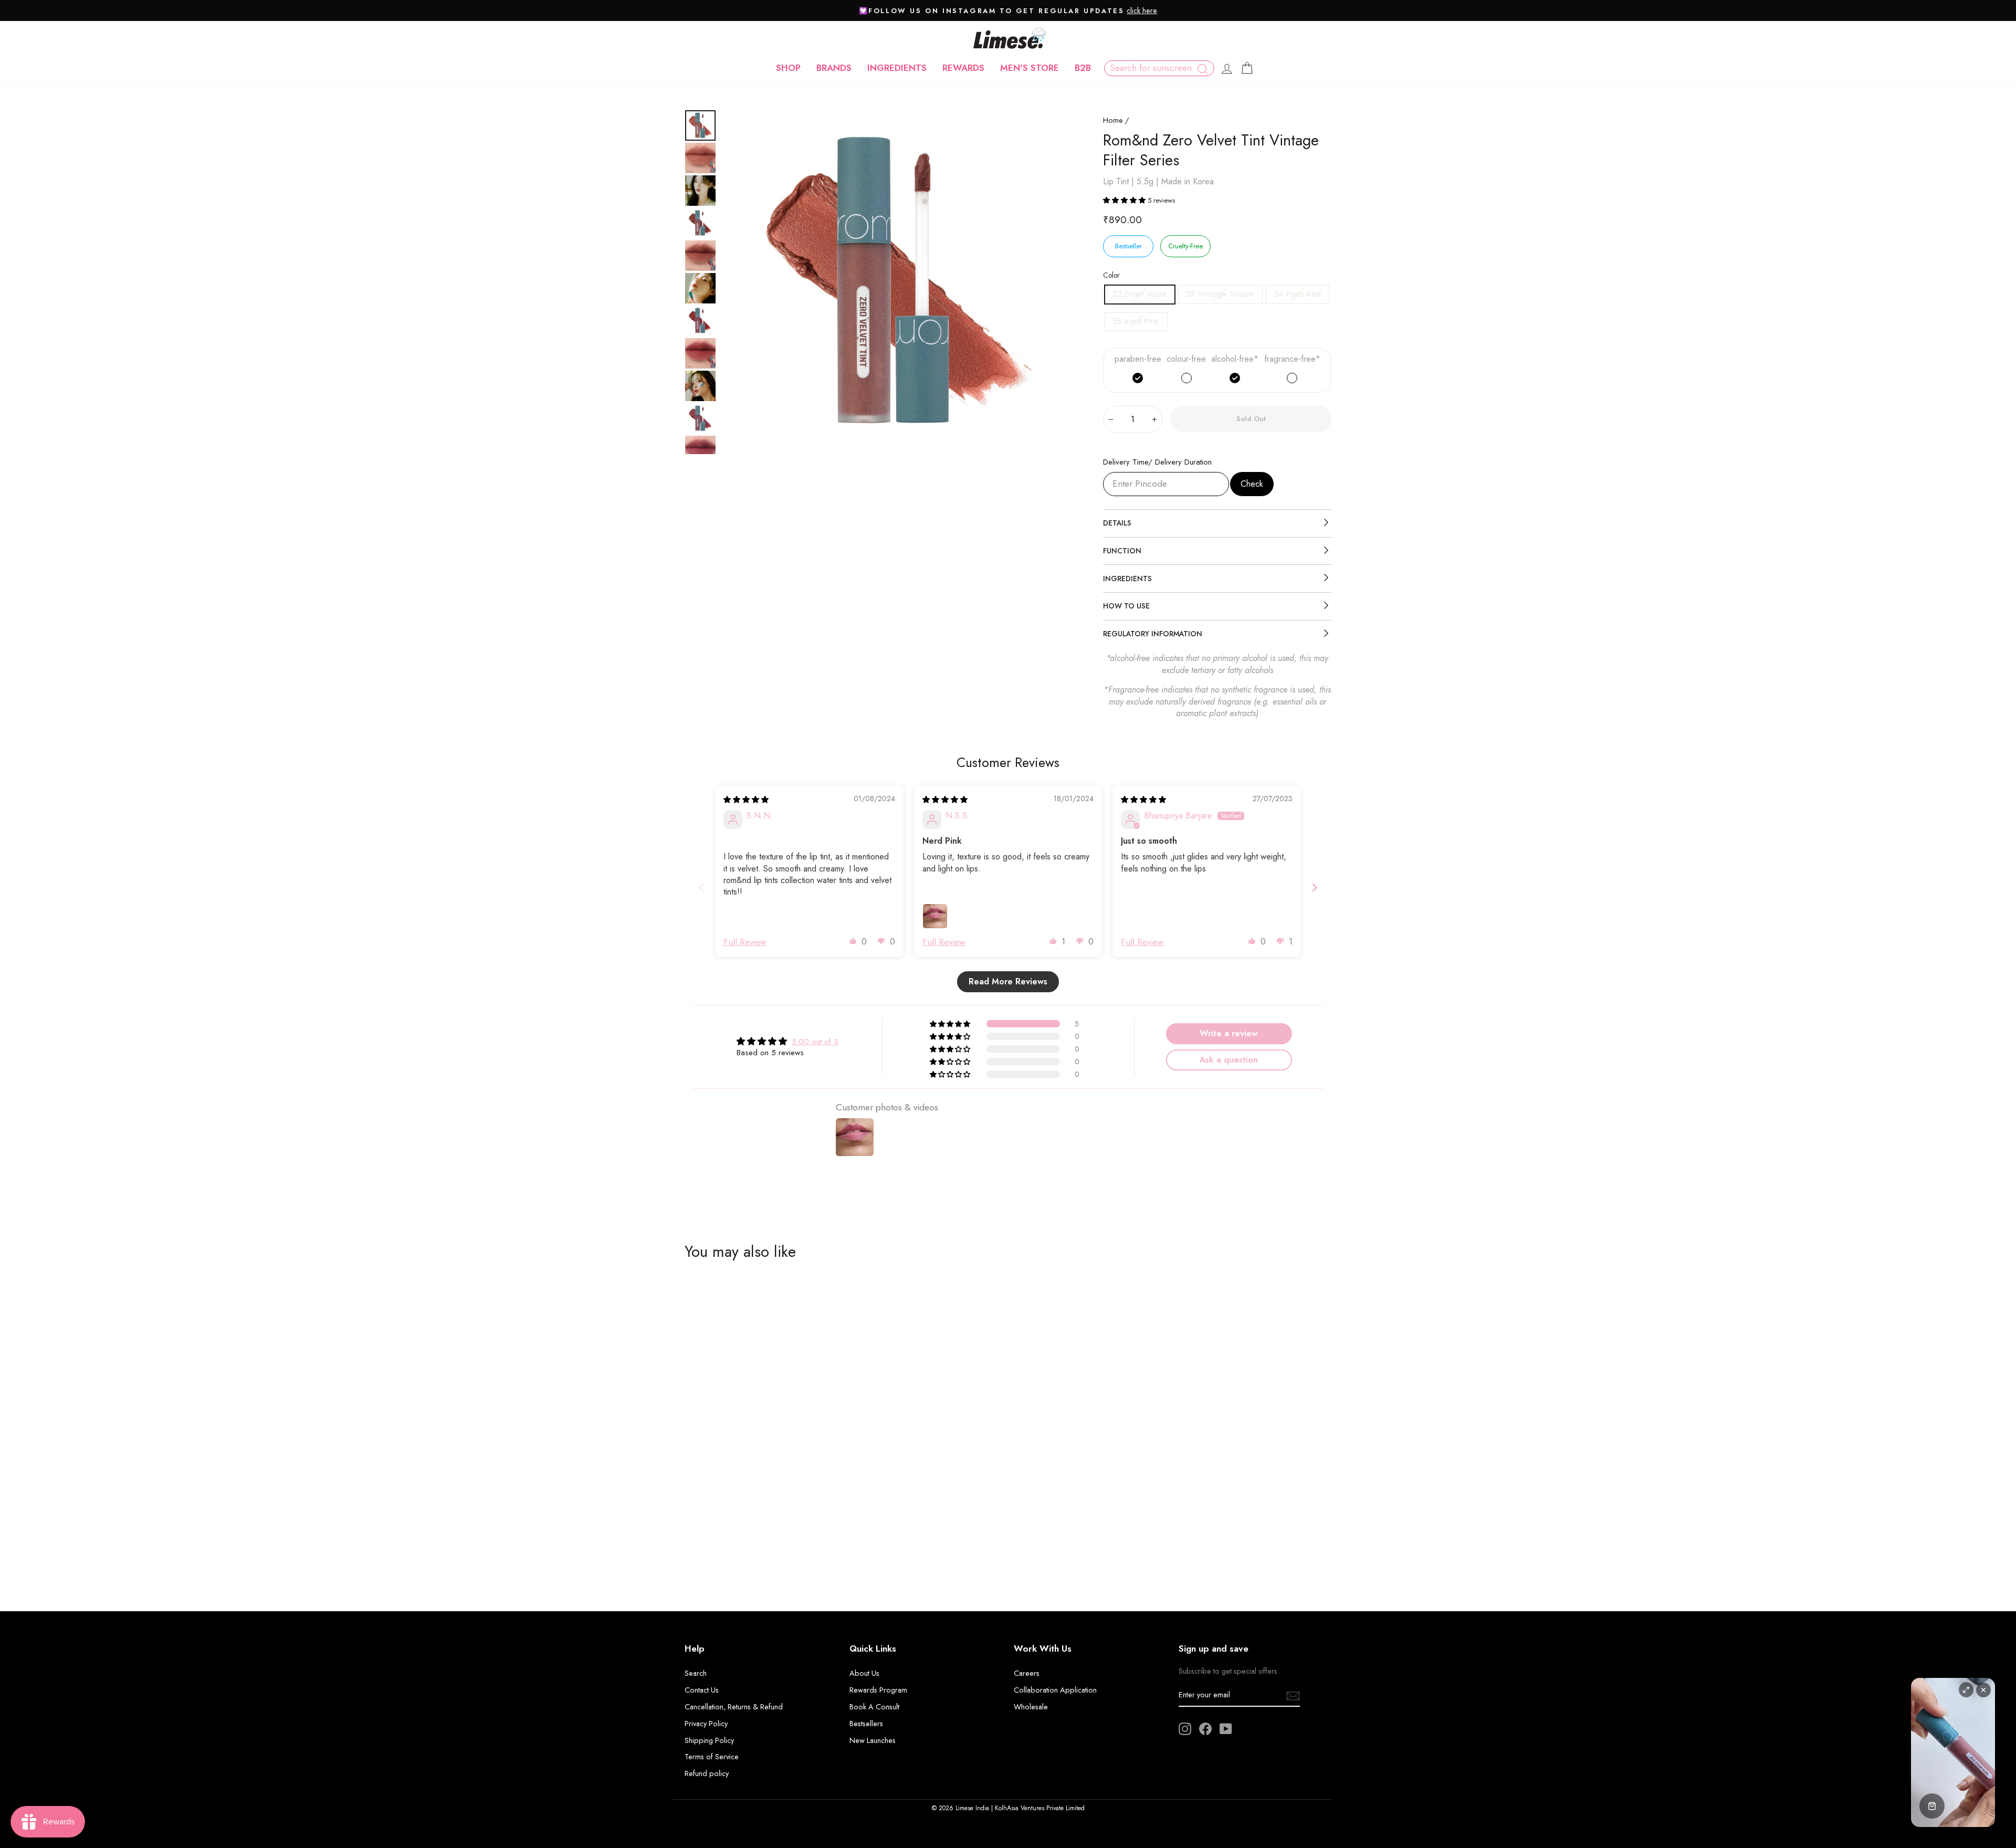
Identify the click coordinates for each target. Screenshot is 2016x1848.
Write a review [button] (1229, 1033)
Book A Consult (874, 1707)
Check (1252, 484)
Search (696, 1673)
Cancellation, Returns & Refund (734, 1707)
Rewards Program (878, 1690)
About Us (864, 1673)
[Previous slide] (701, 888)
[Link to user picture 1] (935, 916)
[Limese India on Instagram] (1185, 1729)
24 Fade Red (1298, 294)
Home (1113, 120)
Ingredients (897, 68)
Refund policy (707, 1773)
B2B (1083, 68)
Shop (788, 68)
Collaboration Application (1055, 1690)
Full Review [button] (745, 942)
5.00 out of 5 (815, 1042)
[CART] (1247, 68)
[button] (1125, 200)
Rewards (963, 68)
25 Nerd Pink (1136, 321)
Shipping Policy (709, 1740)
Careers (1027, 1673)
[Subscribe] (1293, 1695)
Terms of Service (712, 1757)
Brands (834, 68)
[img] (746, 800)
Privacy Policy (706, 1724)
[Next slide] (1315, 888)
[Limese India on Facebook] (1205, 1729)
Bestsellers (866, 1724)
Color (1111, 275)
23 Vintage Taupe (1220, 294)
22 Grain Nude (1140, 294)
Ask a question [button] (1229, 1060)
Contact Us (702, 1690)
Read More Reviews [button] (1008, 981)
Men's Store (1030, 68)
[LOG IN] (1227, 68)
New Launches (873, 1740)
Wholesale (1031, 1707)
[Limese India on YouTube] (1226, 1729)
